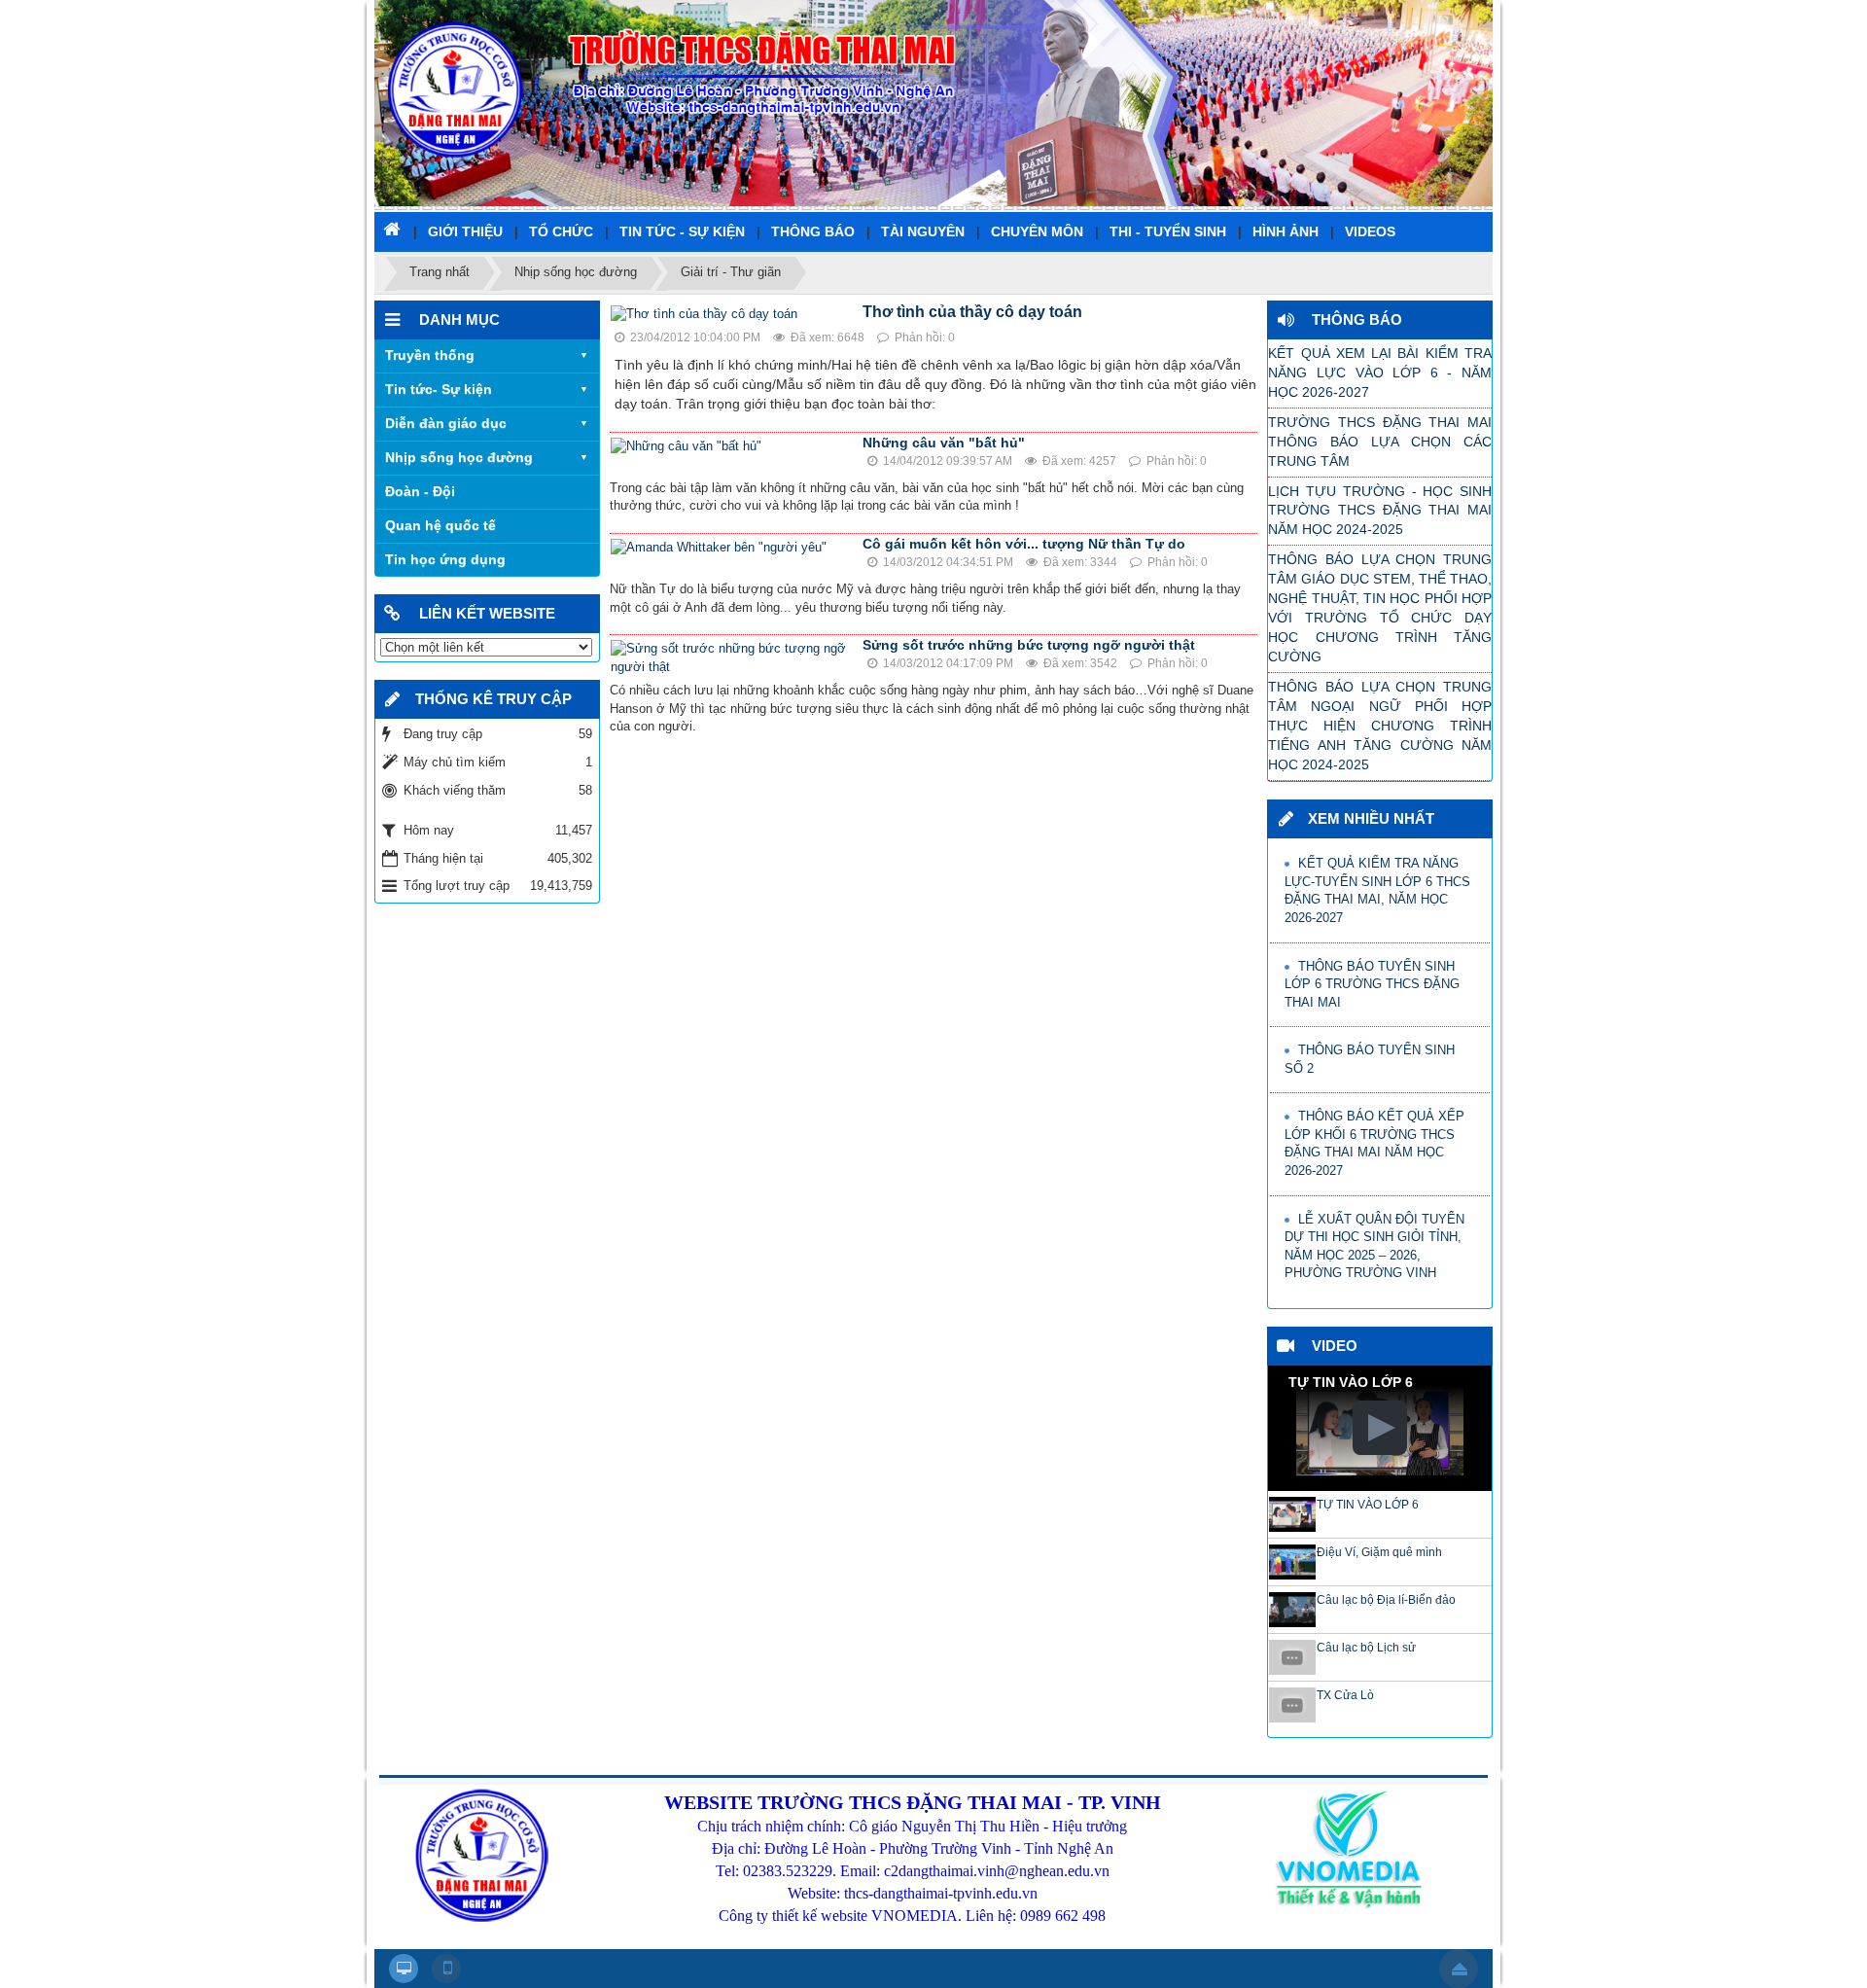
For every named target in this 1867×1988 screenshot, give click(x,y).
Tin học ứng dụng (445, 559)
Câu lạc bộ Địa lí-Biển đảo (1386, 1600)
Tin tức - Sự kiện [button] (682, 231)
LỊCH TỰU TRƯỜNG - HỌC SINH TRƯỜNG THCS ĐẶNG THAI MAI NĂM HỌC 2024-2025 (1380, 511)
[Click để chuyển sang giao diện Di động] (446, 1969)
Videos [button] (1370, 231)
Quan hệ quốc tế (440, 525)
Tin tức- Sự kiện (439, 389)
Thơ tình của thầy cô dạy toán (972, 312)
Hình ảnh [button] (1286, 231)
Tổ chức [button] (561, 231)
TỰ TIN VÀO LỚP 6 (1368, 1505)
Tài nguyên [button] (923, 231)
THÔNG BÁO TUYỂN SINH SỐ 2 (1370, 1059)
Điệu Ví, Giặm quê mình (1379, 1552)
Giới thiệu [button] (465, 231)
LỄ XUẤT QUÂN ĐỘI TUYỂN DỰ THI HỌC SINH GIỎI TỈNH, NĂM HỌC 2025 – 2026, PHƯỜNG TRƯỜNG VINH (1374, 1246)
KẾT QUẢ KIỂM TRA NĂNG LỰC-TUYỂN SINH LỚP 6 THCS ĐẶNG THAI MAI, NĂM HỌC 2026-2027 (1377, 890)
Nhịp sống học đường (459, 457)
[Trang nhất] (394, 229)
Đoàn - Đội (420, 491)
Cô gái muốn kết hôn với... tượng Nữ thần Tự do (1024, 544)
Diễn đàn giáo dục (446, 423)
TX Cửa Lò (1345, 1695)
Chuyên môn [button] (1037, 231)
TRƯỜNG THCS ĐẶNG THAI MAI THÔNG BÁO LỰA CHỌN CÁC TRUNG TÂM (1380, 442)
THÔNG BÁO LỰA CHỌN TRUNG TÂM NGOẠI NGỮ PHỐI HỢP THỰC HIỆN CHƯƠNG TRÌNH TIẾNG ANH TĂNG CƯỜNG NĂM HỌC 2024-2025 (1380, 726)
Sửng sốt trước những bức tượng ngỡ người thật (1029, 645)
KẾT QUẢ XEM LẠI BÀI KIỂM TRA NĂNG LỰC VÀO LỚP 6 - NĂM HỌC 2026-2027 (1380, 373)
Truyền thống (430, 355)
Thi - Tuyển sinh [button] (1168, 231)
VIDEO (1335, 1346)
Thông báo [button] (813, 231)
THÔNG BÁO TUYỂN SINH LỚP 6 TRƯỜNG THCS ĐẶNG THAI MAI (1372, 984)
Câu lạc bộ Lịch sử (1366, 1648)
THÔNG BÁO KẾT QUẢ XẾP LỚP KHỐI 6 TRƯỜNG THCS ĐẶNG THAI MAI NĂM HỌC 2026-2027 (1374, 1143)
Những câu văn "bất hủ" (944, 443)
